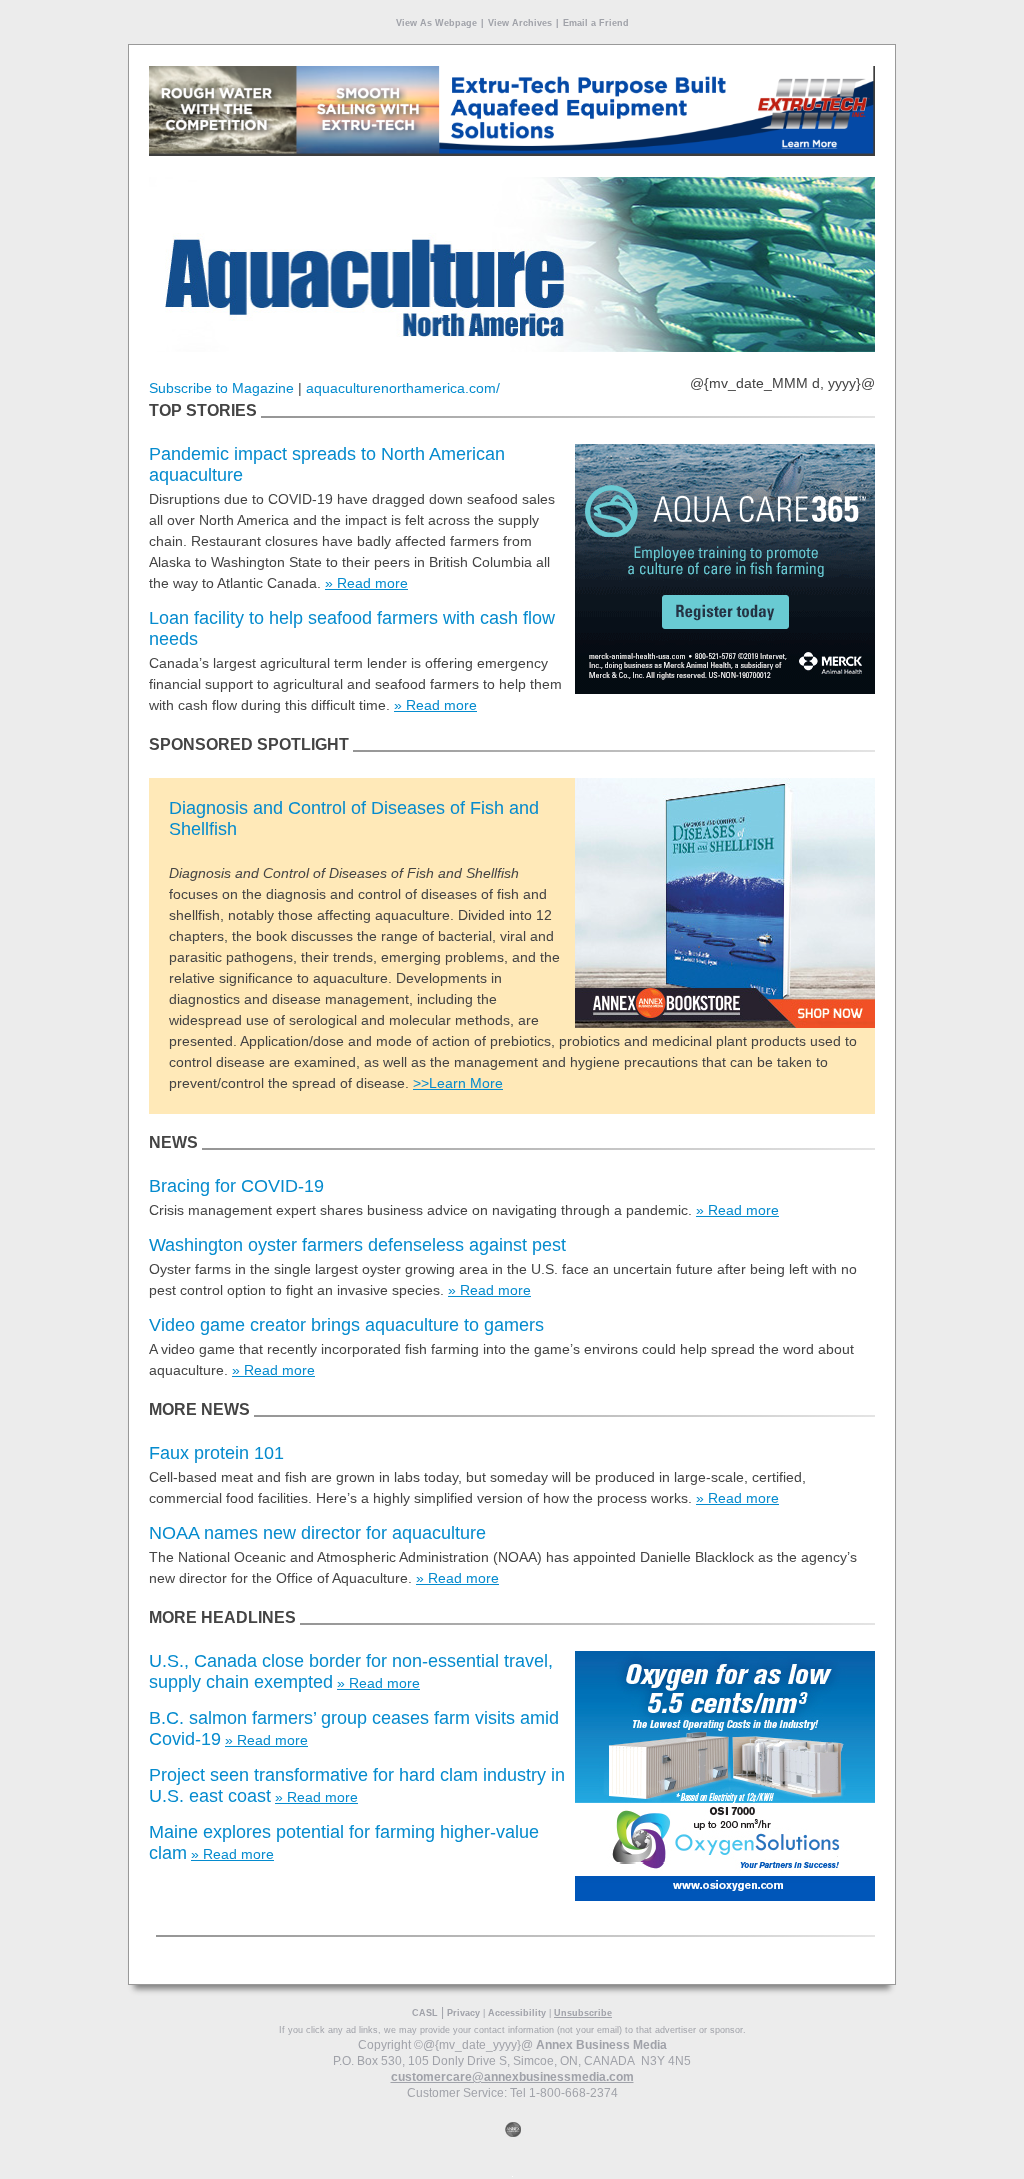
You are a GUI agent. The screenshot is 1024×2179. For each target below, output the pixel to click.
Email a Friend (596, 23)
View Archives (520, 23)
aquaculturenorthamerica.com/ (403, 388)
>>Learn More (458, 1083)
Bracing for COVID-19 (236, 1186)
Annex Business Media (601, 2045)
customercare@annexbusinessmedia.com (512, 2077)
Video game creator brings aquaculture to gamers (346, 1325)
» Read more (366, 583)
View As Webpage (436, 23)
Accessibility (517, 2013)
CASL (425, 2013)
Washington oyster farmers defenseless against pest (357, 1245)
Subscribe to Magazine (221, 388)
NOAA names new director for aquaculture (317, 1533)
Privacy (463, 2013)
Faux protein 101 (216, 1453)
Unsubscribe (583, 2013)
